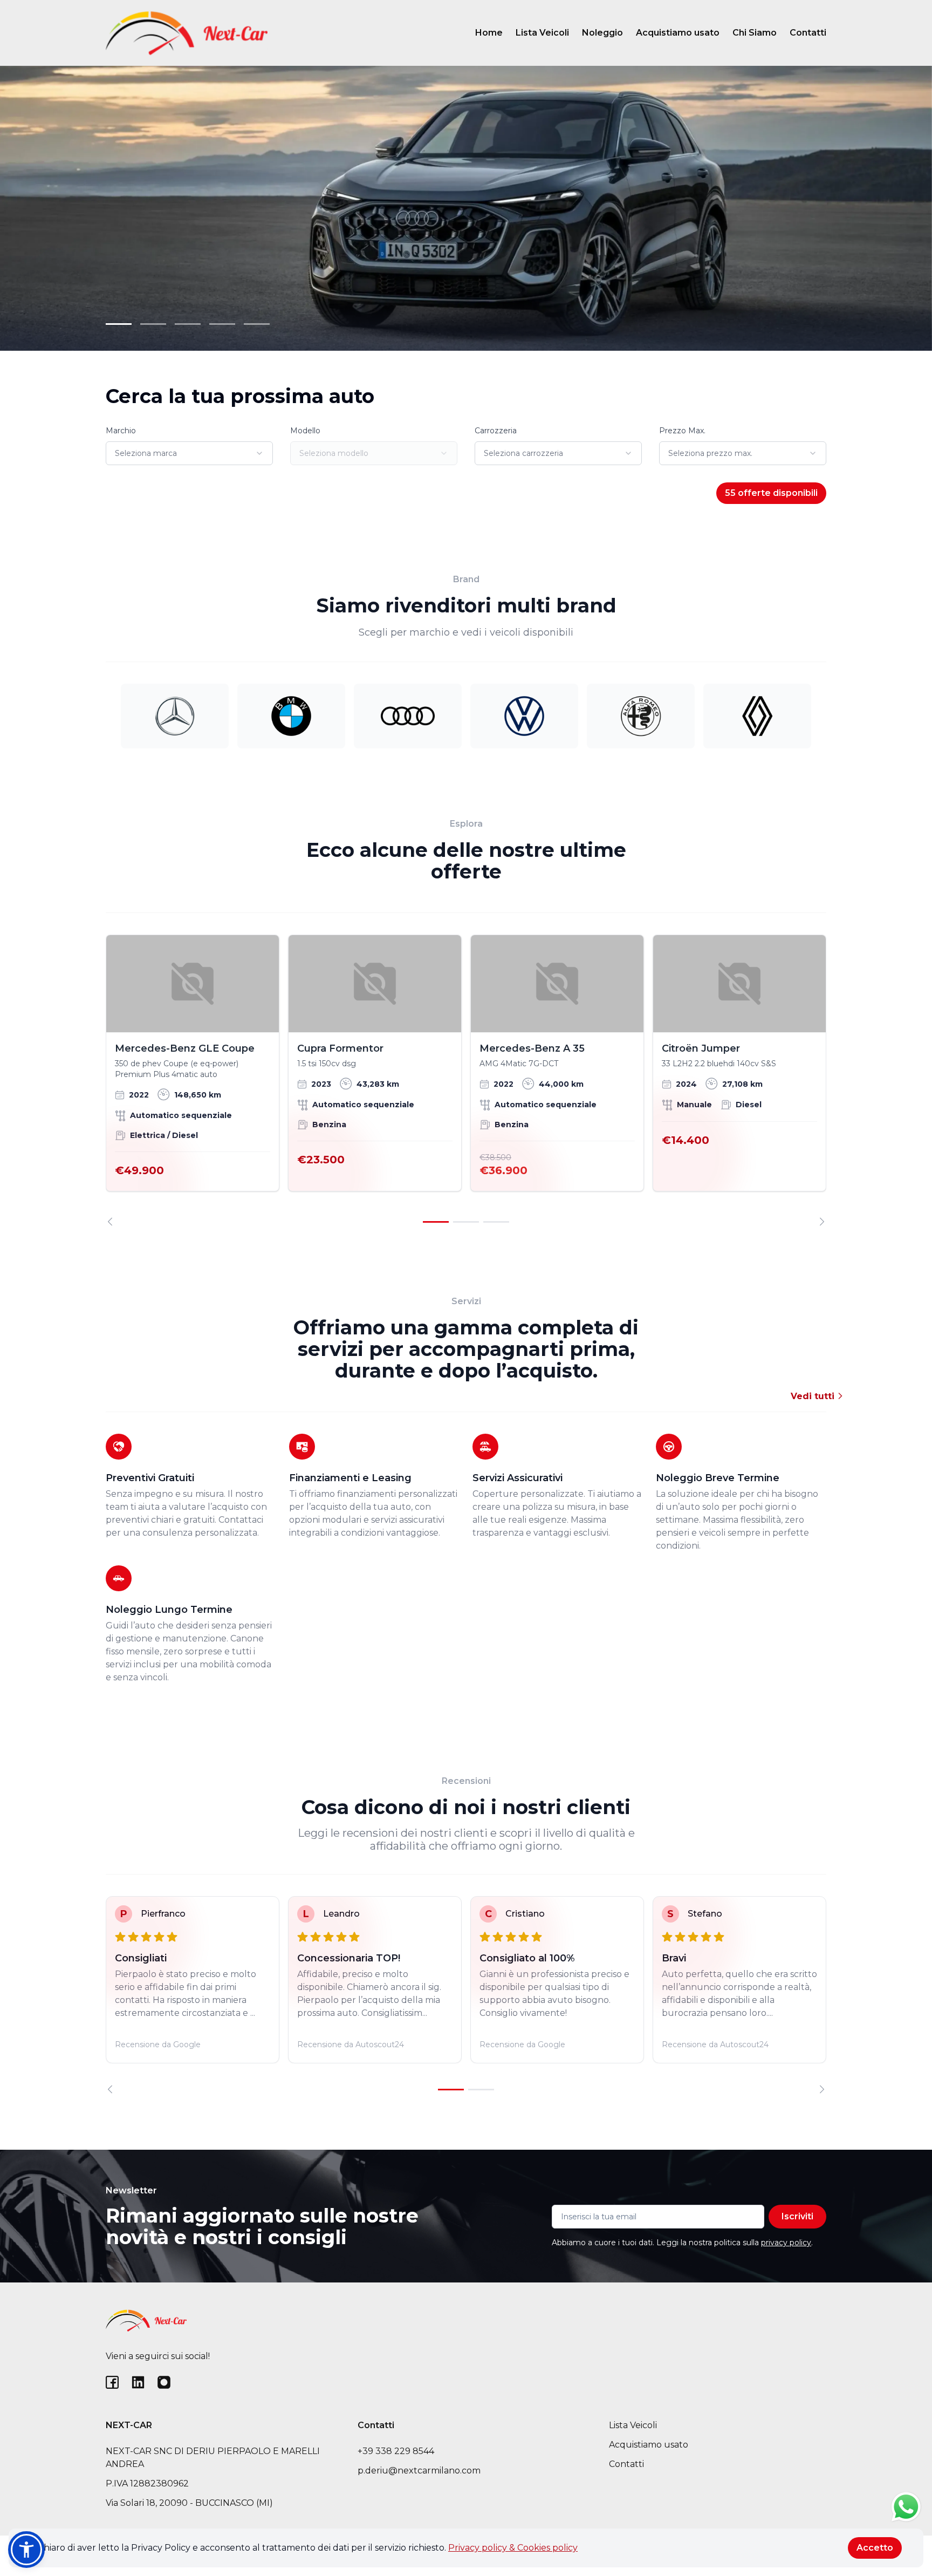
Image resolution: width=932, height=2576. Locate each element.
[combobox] (189, 453)
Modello (305, 431)
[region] (466, 1080)
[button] (26, 2550)
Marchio (121, 431)
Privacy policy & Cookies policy (513, 2548)
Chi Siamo (755, 33)
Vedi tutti (814, 1396)
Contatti (808, 33)
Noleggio (602, 33)
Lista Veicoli (542, 33)
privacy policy (786, 2243)
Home (489, 33)
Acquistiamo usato (678, 33)
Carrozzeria (496, 431)
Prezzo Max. (682, 431)
